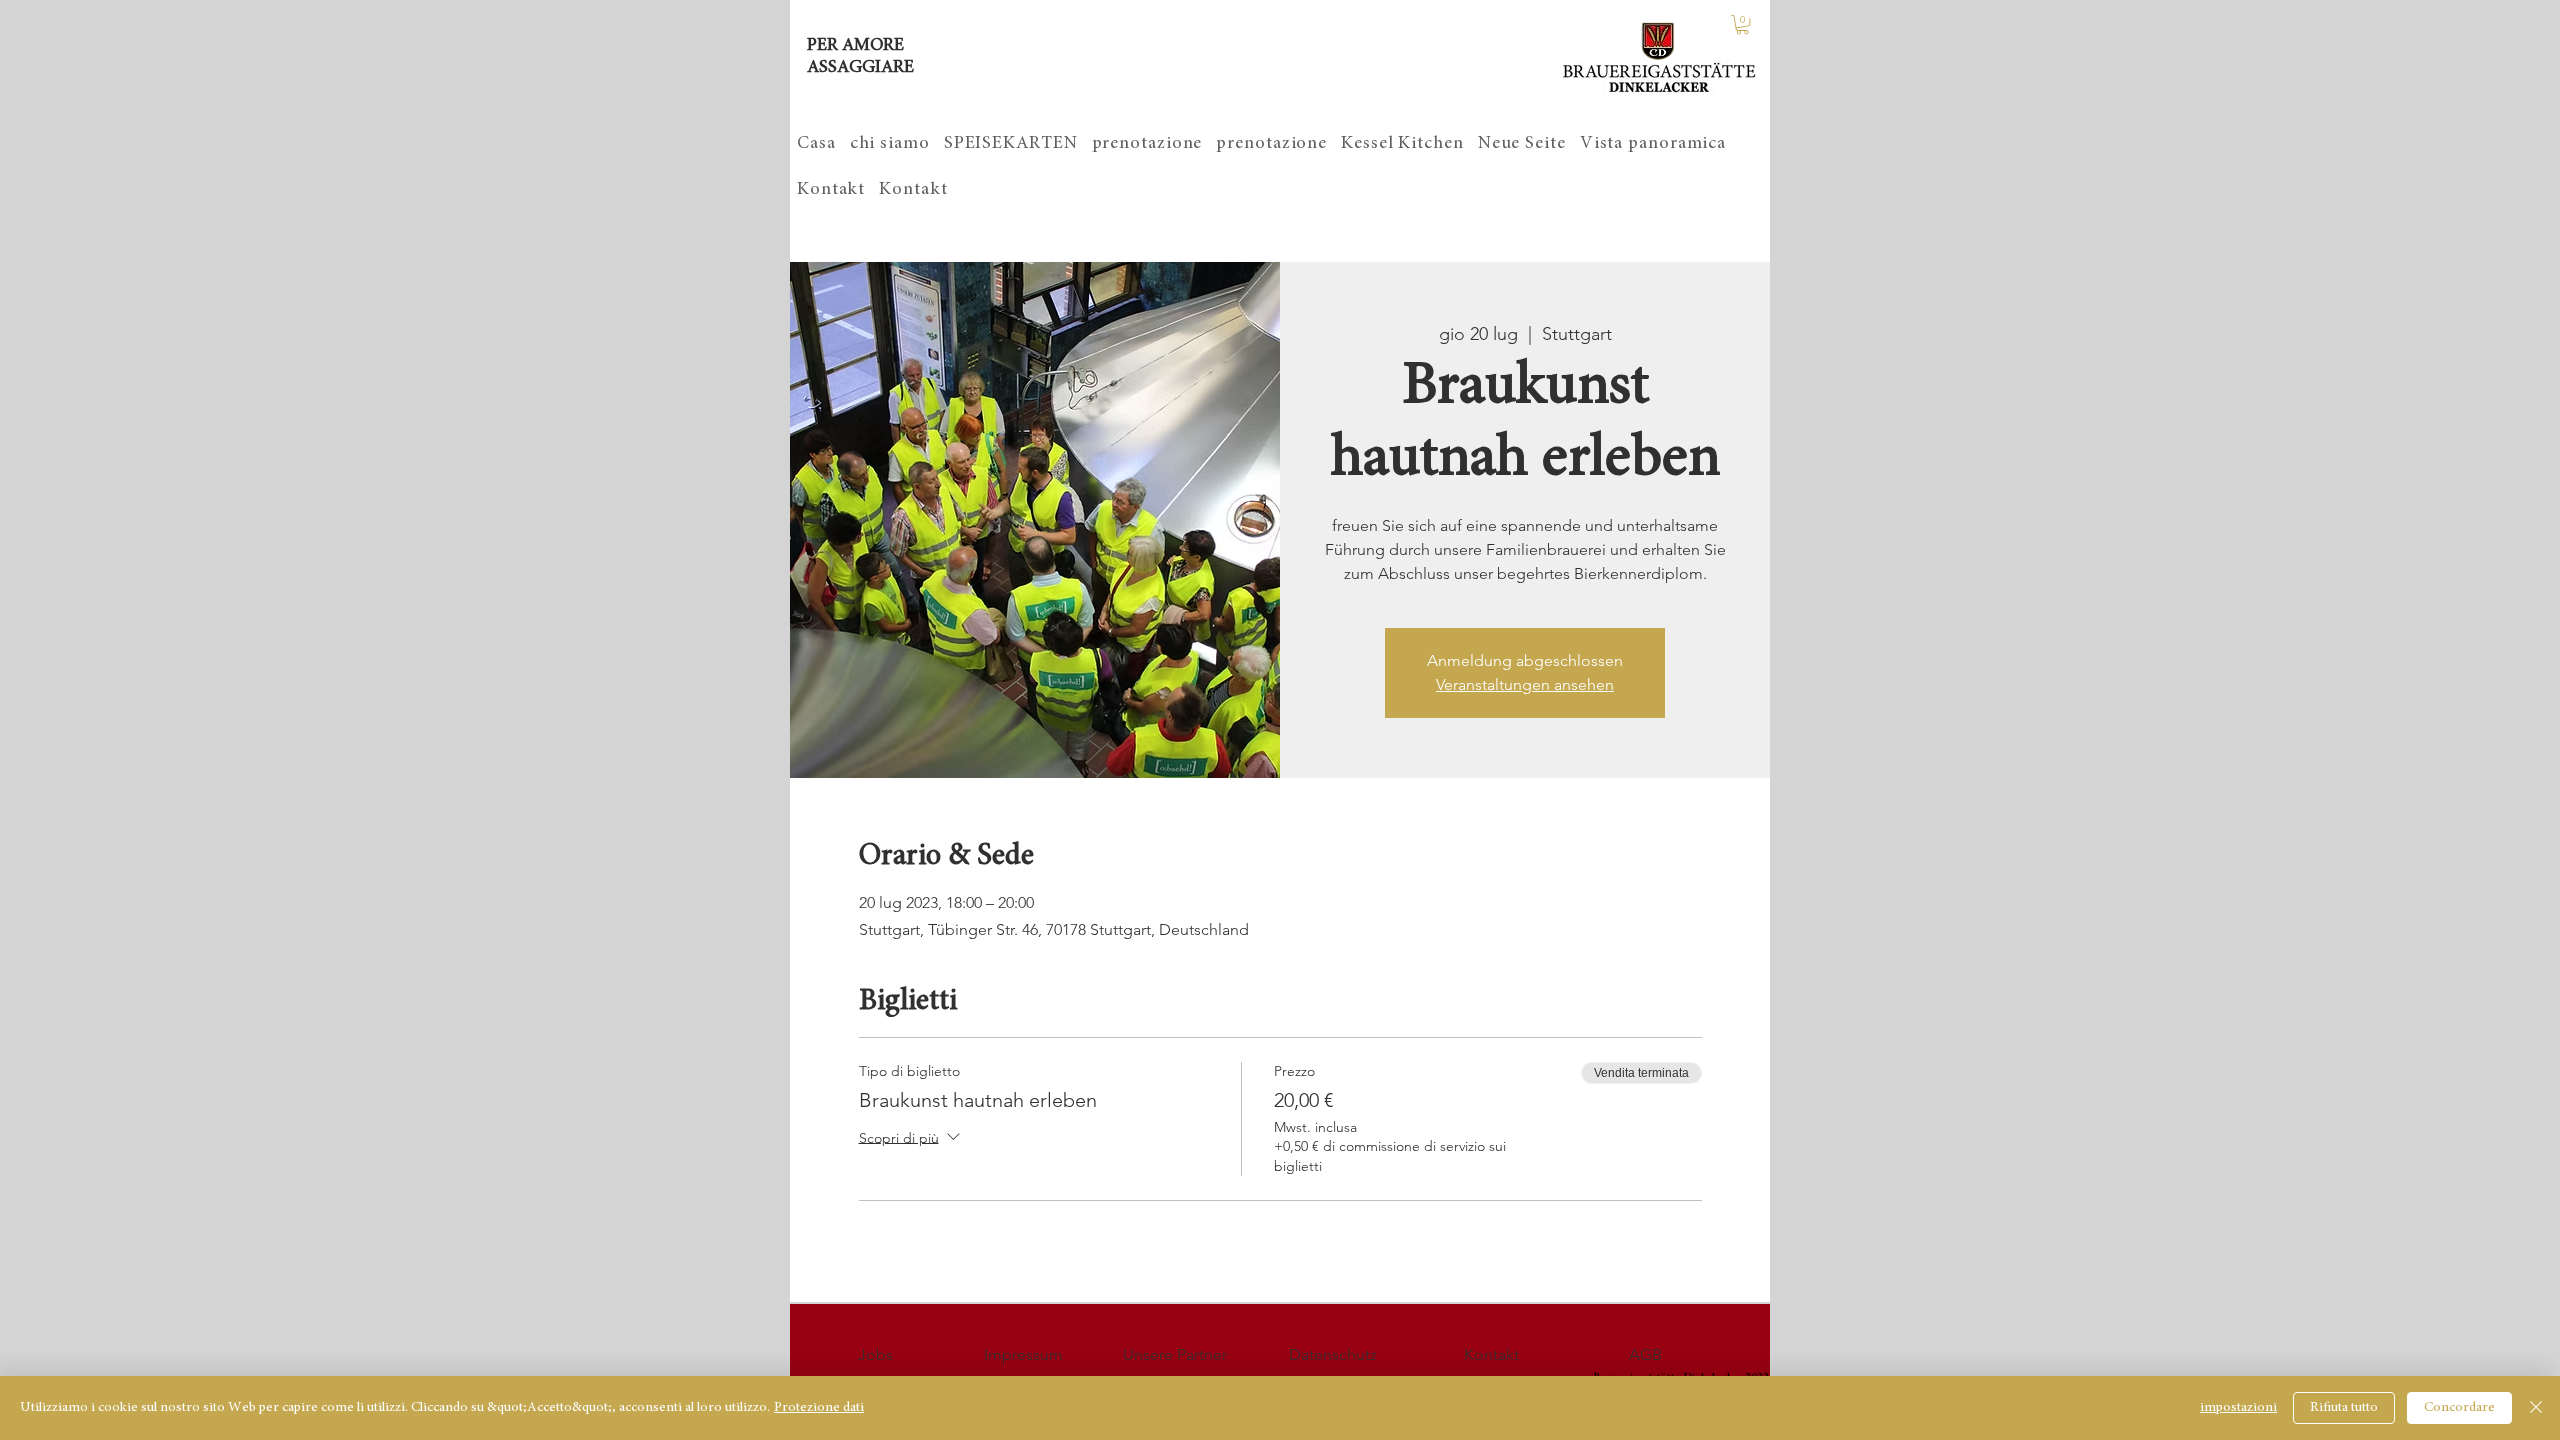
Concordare (2459, 1408)
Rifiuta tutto (2344, 1408)
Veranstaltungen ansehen (1525, 684)
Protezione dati (819, 1408)
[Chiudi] (2536, 1408)
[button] (1742, 24)
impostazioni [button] (2238, 1408)
